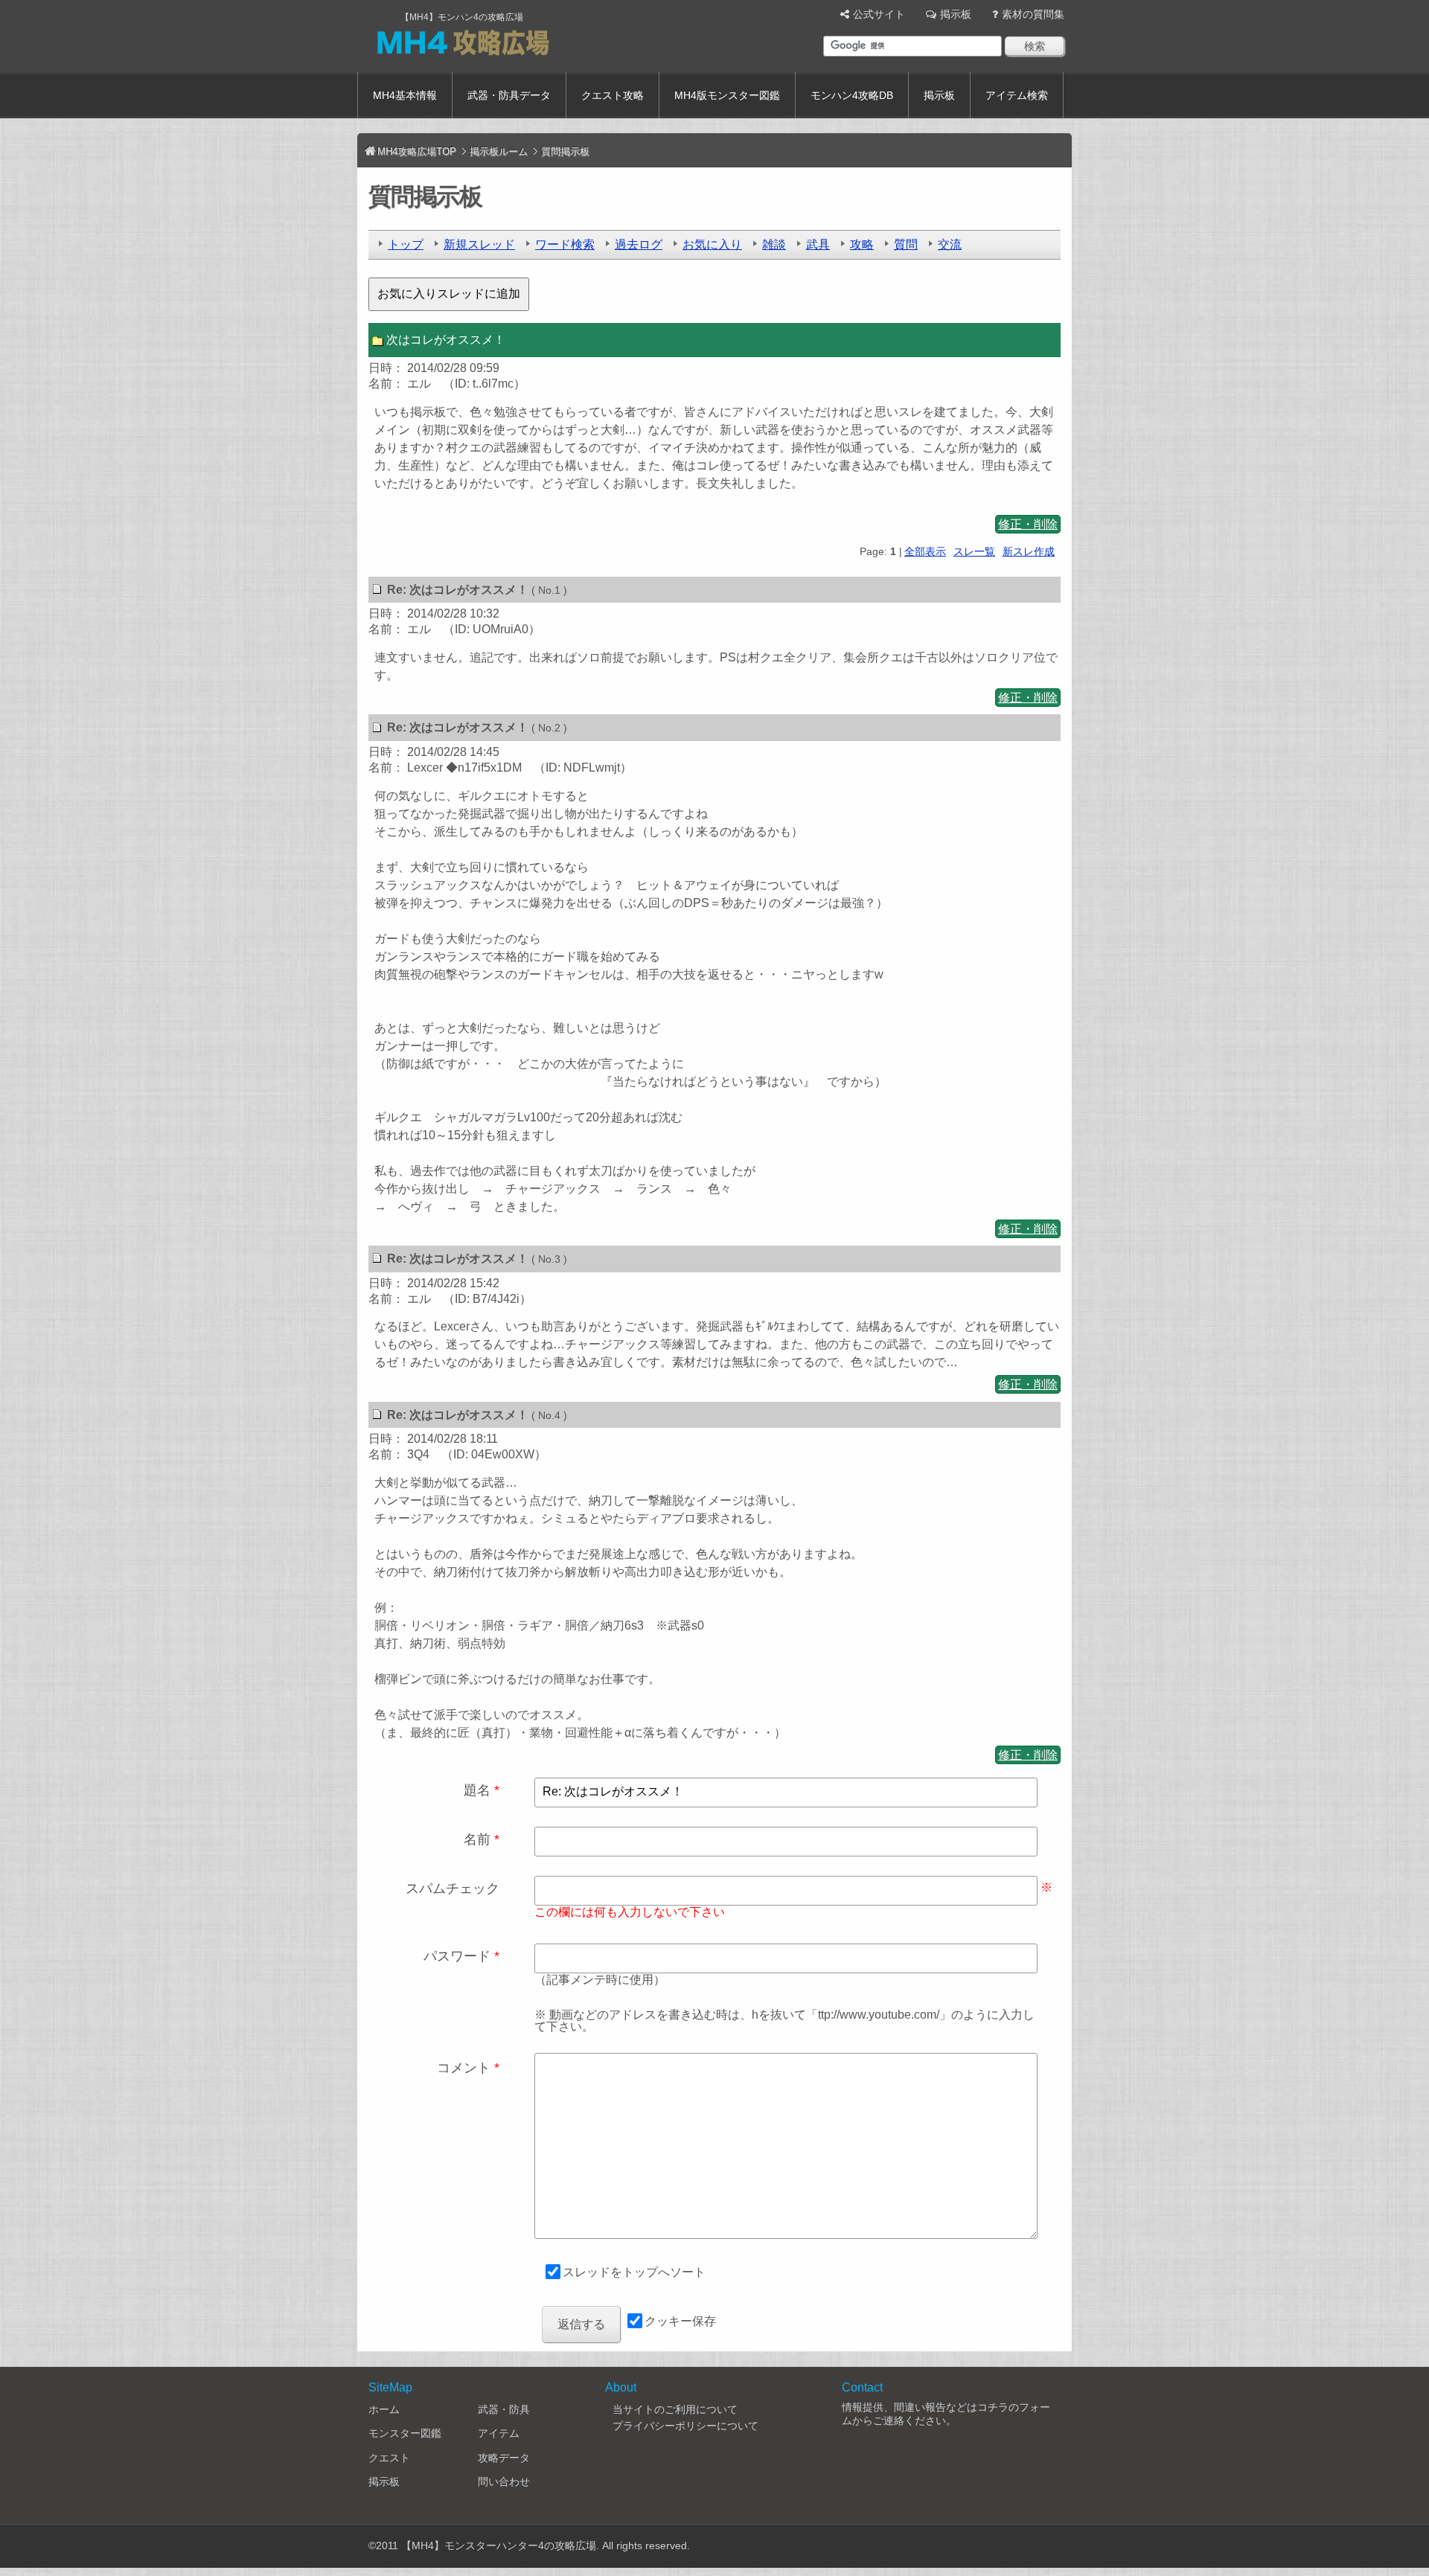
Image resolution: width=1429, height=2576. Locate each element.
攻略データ (504, 2458)
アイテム (499, 2433)
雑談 (774, 244)
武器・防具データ (509, 95)
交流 (950, 244)
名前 (477, 1839)
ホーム (384, 2409)
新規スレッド (479, 244)
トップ (406, 244)
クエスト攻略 (613, 95)
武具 (818, 244)
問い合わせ (504, 2482)
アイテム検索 (1017, 95)
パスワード (457, 1956)
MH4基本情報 (405, 95)
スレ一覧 (974, 551)
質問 (906, 244)
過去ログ (639, 244)
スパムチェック (453, 1888)
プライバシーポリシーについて (685, 2426)
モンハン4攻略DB (852, 95)
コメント (464, 2068)
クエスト (389, 2458)
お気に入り (712, 244)
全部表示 (925, 551)
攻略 (862, 244)
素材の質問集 (1033, 14)
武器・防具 (504, 2409)
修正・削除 (1028, 524)
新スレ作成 (1029, 551)
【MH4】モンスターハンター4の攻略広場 (499, 2545)
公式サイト (879, 14)
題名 (477, 1790)
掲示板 (956, 14)
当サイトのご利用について (675, 2409)
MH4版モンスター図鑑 (727, 95)
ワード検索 (565, 244)
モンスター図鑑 (405, 2433)
